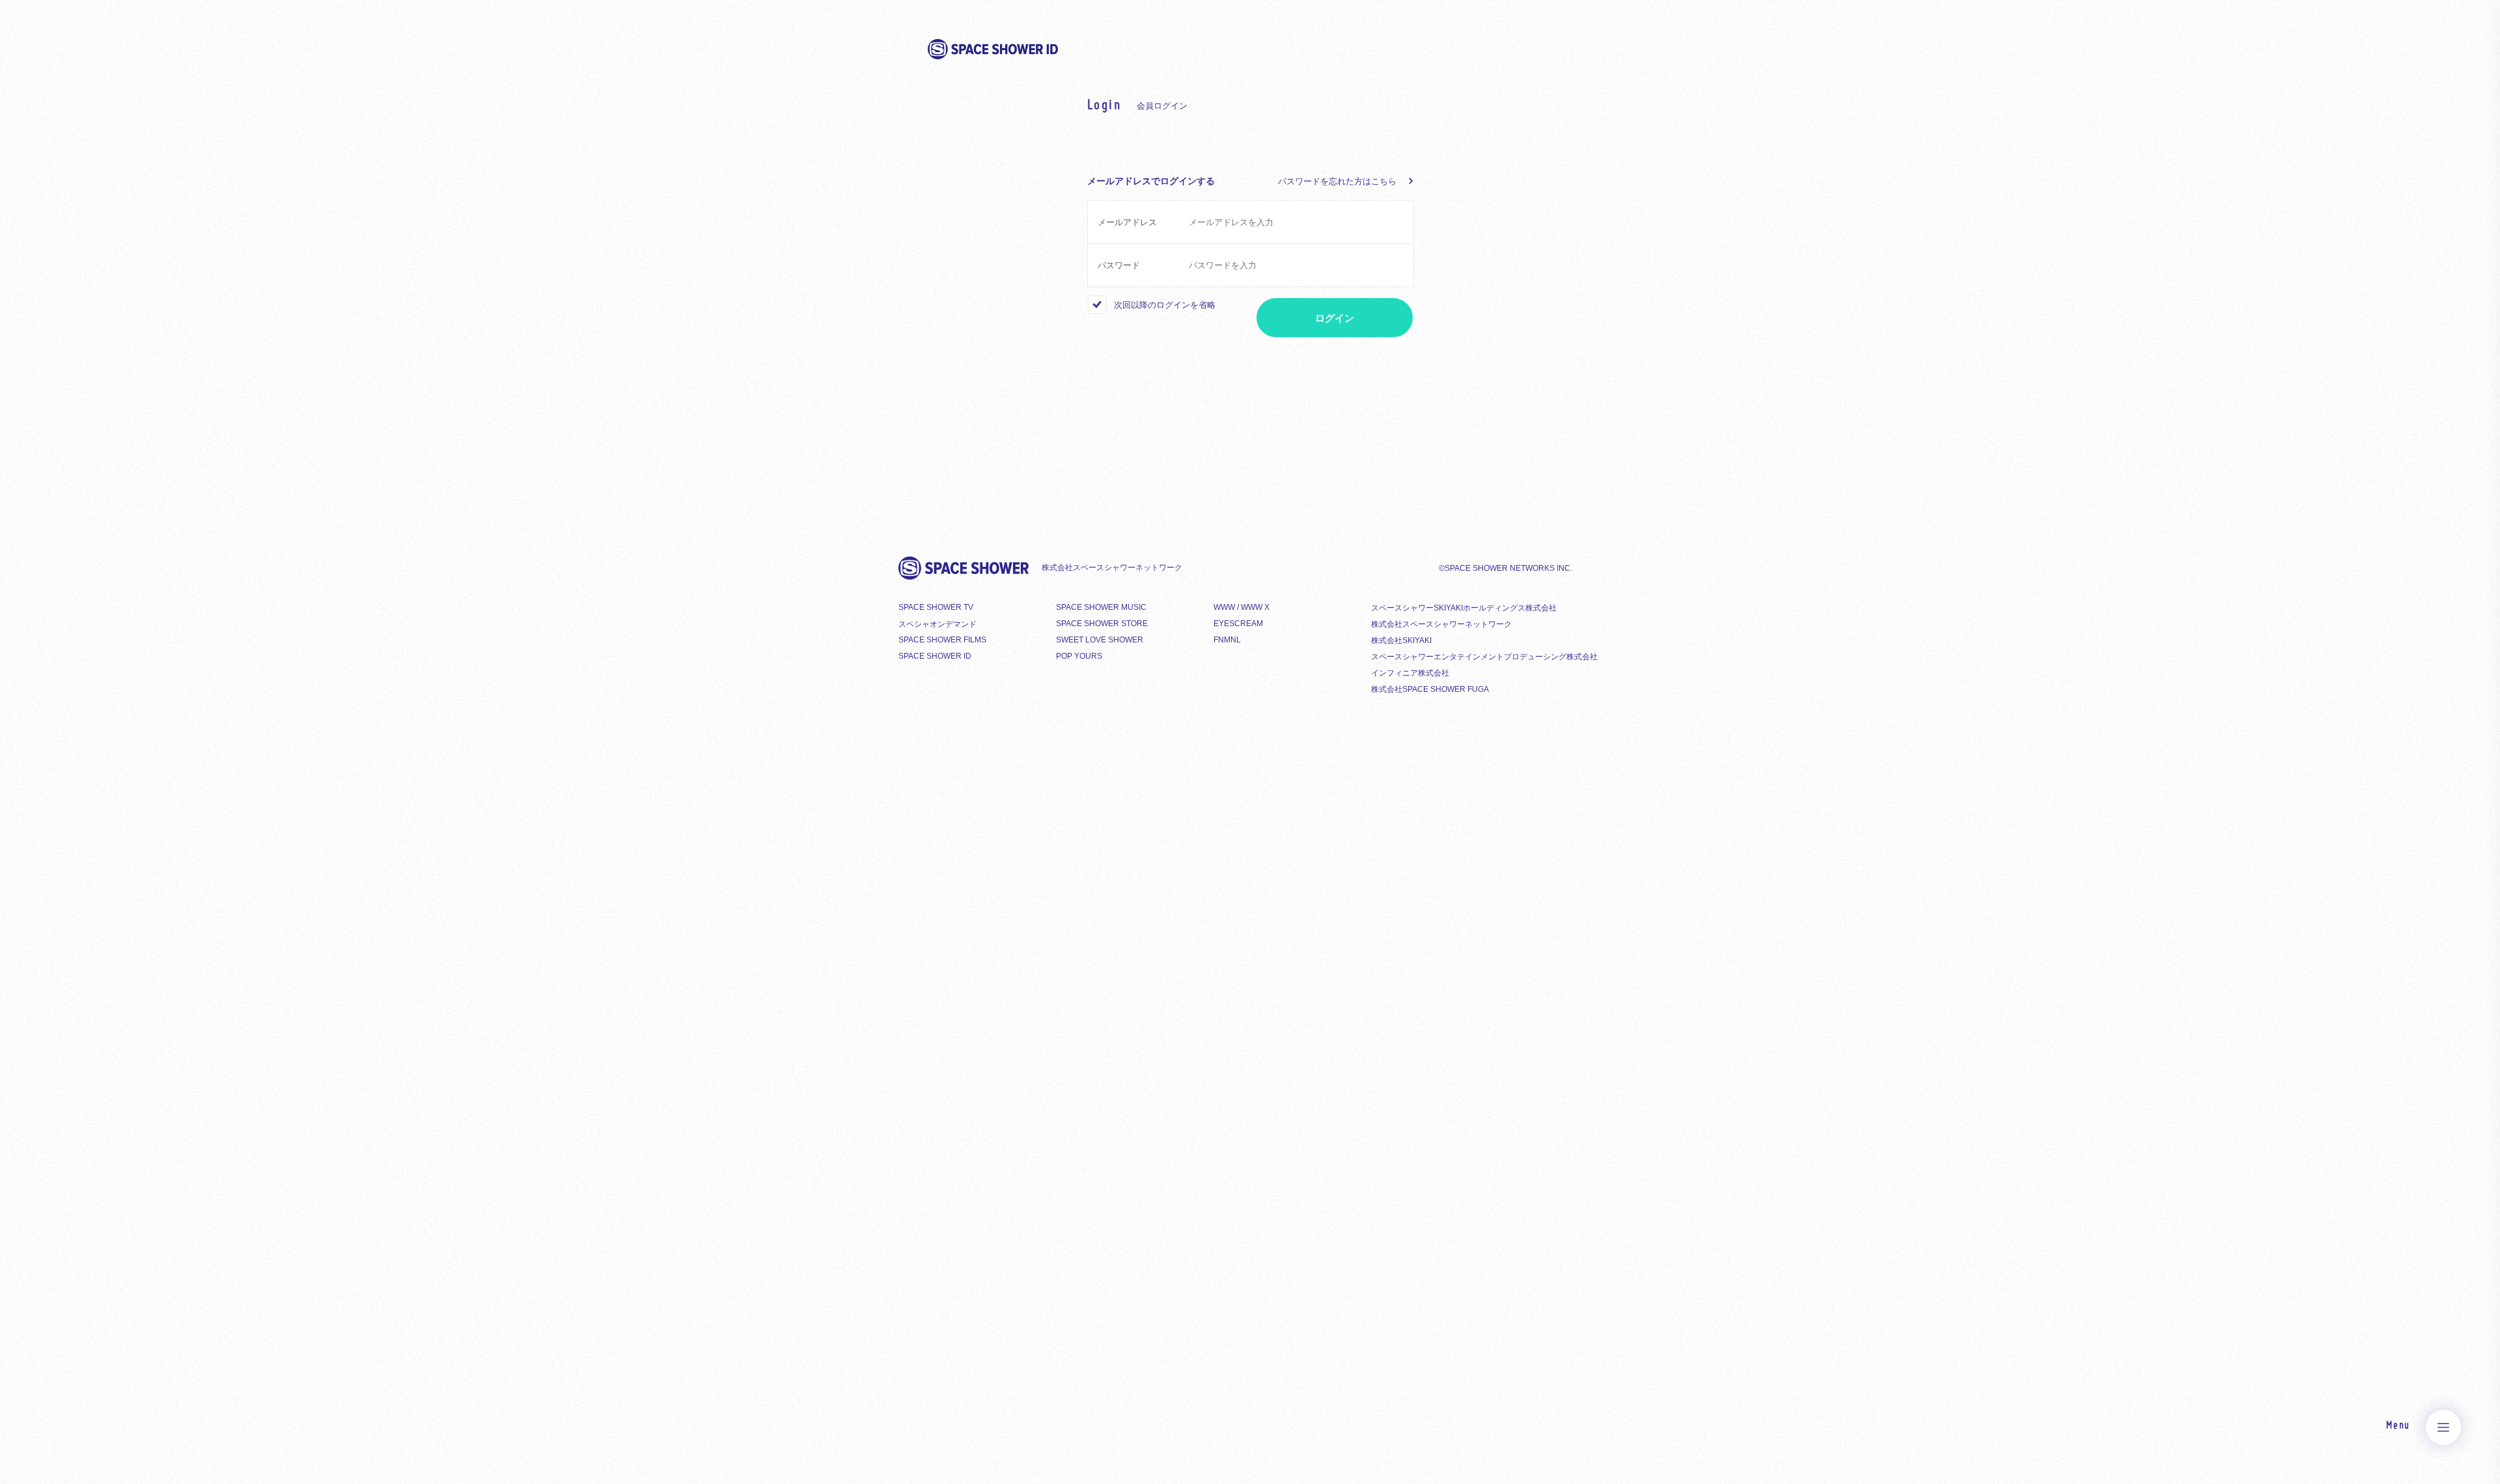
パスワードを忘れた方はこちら (1337, 181)
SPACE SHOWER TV (936, 607)
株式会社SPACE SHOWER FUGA (1430, 689)
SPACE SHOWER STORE (1102, 624)
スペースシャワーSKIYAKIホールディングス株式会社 (1464, 608)
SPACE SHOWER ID (935, 656)
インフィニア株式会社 (1410, 673)
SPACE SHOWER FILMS (942, 640)
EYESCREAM (1238, 624)
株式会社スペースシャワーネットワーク (1441, 624)
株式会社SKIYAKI (1401, 640)
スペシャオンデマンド (937, 624)
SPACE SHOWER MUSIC (1101, 607)
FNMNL (1227, 640)
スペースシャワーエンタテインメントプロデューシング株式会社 (1484, 657)
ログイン (1335, 318)
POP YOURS (1079, 656)
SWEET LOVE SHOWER (1100, 640)
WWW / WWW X (1242, 607)
